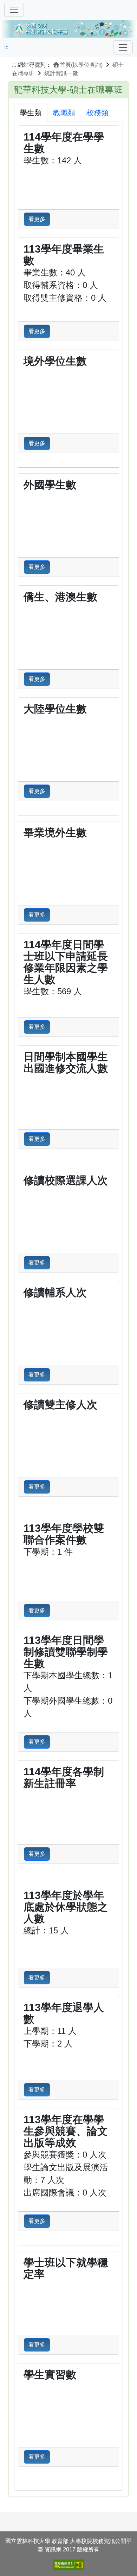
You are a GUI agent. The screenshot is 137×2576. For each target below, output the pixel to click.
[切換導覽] (14, 10)
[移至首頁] (68, 28)
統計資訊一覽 (61, 73)
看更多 (37, 219)
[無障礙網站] (68, 2565)
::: (6, 47)
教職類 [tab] (64, 113)
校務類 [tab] (97, 113)
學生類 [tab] (31, 113)
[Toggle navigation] (123, 47)
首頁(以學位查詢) (81, 65)
